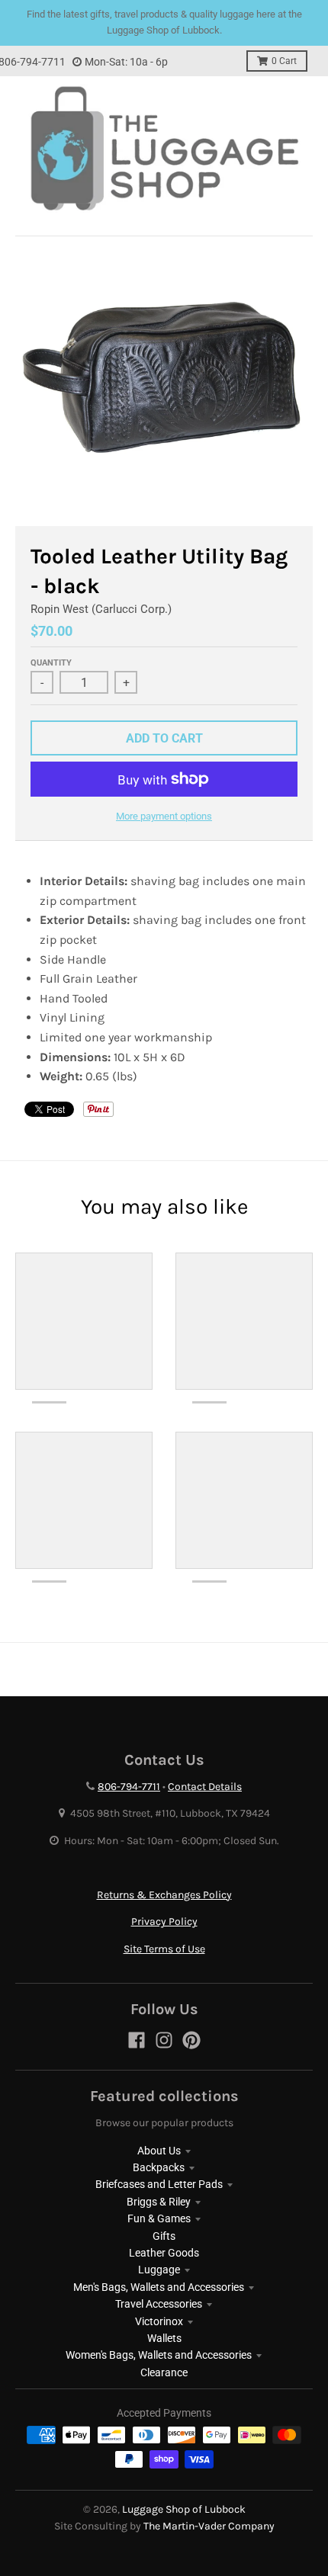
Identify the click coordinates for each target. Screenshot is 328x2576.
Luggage (159, 2270)
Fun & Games (159, 2218)
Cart (284, 61)
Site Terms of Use (164, 1949)
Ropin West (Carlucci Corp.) (101, 609)
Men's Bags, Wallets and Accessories (159, 2287)
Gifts (164, 2236)
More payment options (164, 816)
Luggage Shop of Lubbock (184, 2509)
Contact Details (205, 1787)
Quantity (51, 663)
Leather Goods (164, 2253)
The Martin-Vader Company (209, 2526)
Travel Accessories (159, 2304)
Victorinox (159, 2321)
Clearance (164, 2372)
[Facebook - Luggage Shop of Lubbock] (137, 2040)
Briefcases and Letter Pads (159, 2184)
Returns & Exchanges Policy (164, 1895)
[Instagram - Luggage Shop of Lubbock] (164, 2040)
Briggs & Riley (159, 2202)
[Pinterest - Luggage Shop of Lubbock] (191, 2040)
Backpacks (159, 2167)
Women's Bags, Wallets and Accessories (159, 2355)
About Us (159, 2151)
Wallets (164, 2338)
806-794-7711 (129, 1787)
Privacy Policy (164, 1922)
